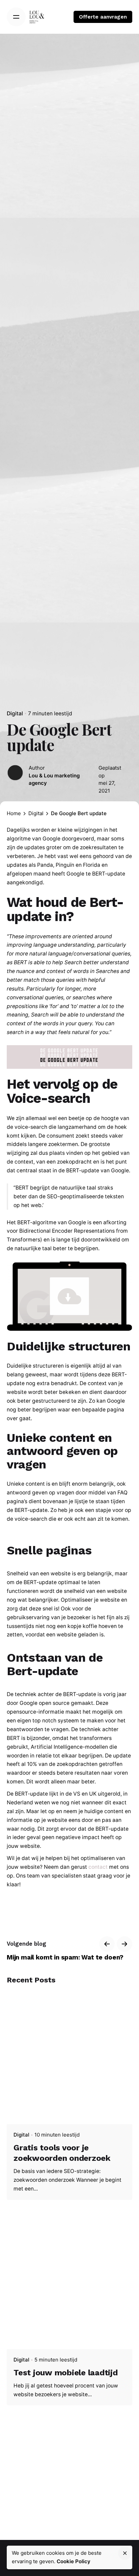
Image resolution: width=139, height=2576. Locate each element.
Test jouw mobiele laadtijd (66, 2373)
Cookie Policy (74, 2561)
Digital (15, 713)
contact (98, 1867)
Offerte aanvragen (103, 17)
